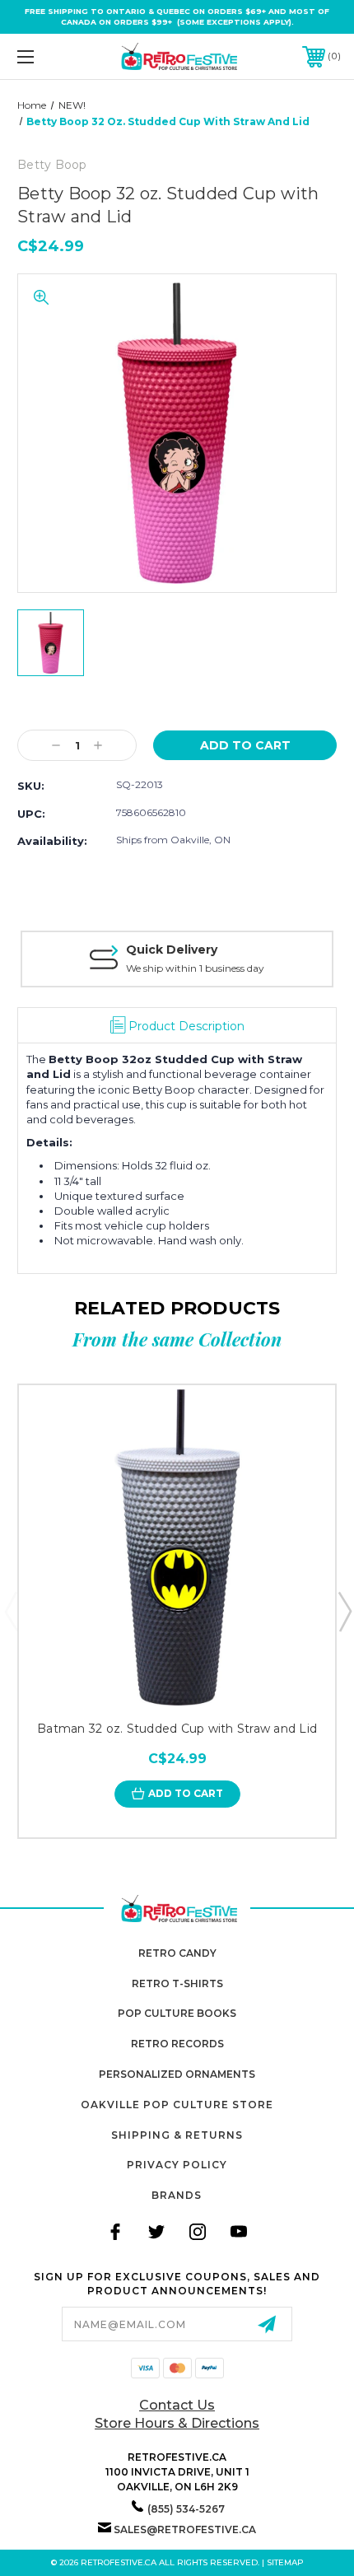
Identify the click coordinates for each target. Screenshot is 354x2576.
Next (344, 1611)
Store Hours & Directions (177, 2423)
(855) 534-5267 (186, 2509)
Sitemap (285, 2562)
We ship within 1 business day (195, 968)
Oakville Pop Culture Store (177, 2105)
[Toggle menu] (49, 56)
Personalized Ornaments (177, 2074)
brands (177, 2195)
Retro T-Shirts (177, 1983)
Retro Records (177, 2044)
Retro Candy (177, 1953)
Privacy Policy (177, 2165)
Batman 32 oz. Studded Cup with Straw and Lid (177, 1729)
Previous (11, 1611)
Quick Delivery (172, 950)
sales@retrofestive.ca (185, 2529)
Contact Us (177, 2405)
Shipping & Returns (177, 2135)
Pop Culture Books (177, 2013)
